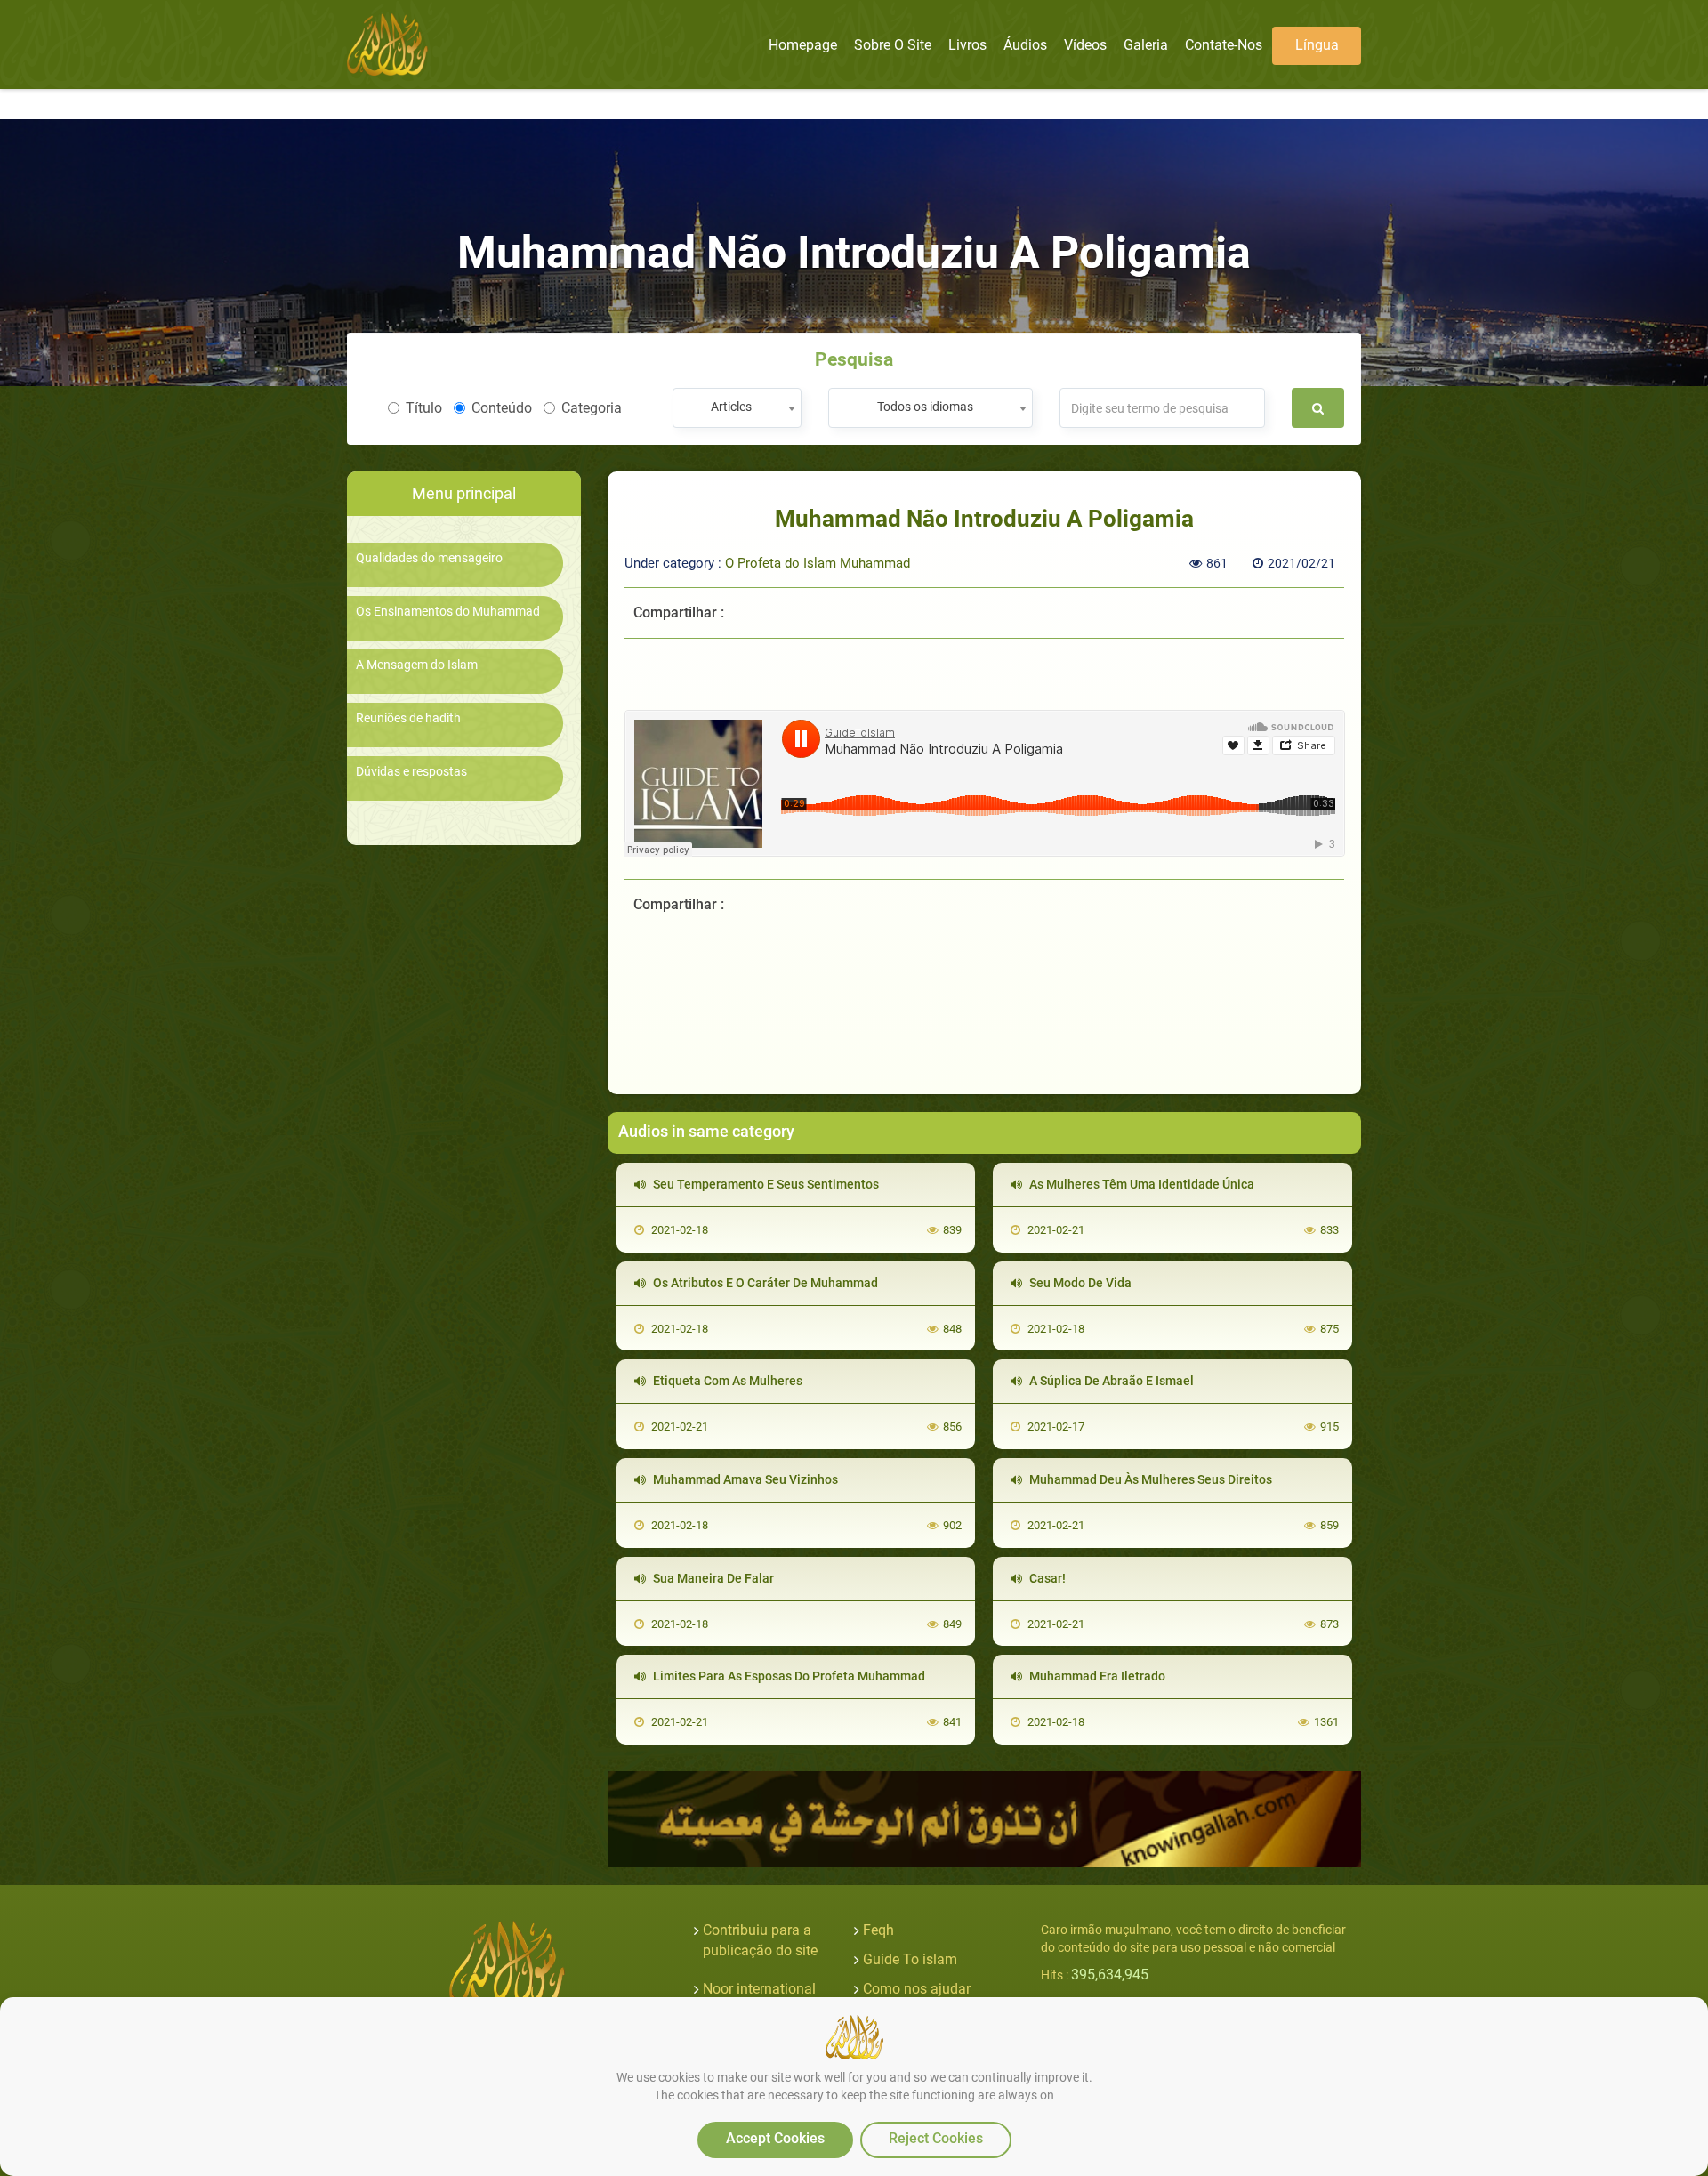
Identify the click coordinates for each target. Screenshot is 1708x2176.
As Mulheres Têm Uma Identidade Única (1140, 1184)
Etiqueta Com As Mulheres (726, 1381)
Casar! (1046, 1578)
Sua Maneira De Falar (712, 1578)
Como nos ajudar (917, 1989)
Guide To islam (910, 1959)
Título (424, 408)
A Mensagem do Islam (417, 665)
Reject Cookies (936, 2138)
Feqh (878, 1930)
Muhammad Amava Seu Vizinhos (744, 1479)
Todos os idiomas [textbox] (925, 407)
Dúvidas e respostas (411, 772)
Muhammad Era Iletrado (1096, 1676)
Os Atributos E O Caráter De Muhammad (764, 1283)
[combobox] (737, 408)
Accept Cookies (775, 2138)
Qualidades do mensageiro (429, 558)
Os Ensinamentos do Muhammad (448, 612)
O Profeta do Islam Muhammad (818, 563)
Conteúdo (502, 408)
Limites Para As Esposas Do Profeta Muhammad (788, 1676)
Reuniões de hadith (408, 718)
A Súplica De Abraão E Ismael (1110, 1381)
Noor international (759, 1989)
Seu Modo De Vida (1079, 1283)
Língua (1317, 45)
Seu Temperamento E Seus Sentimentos (765, 1184)
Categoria (592, 408)
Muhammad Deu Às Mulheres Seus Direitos (1149, 1479)
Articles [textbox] (731, 407)
